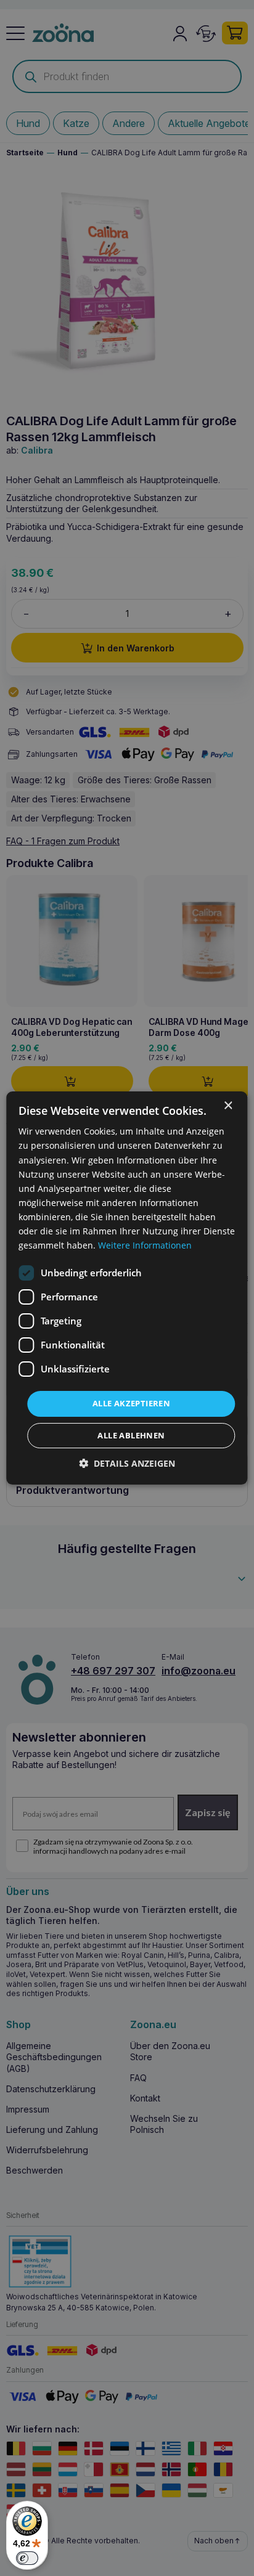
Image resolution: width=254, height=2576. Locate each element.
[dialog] (127, 1288)
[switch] (27, 2558)
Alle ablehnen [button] (131, 1435)
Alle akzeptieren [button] (131, 1403)
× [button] (228, 1106)
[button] (127, 1463)
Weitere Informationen (145, 1245)
